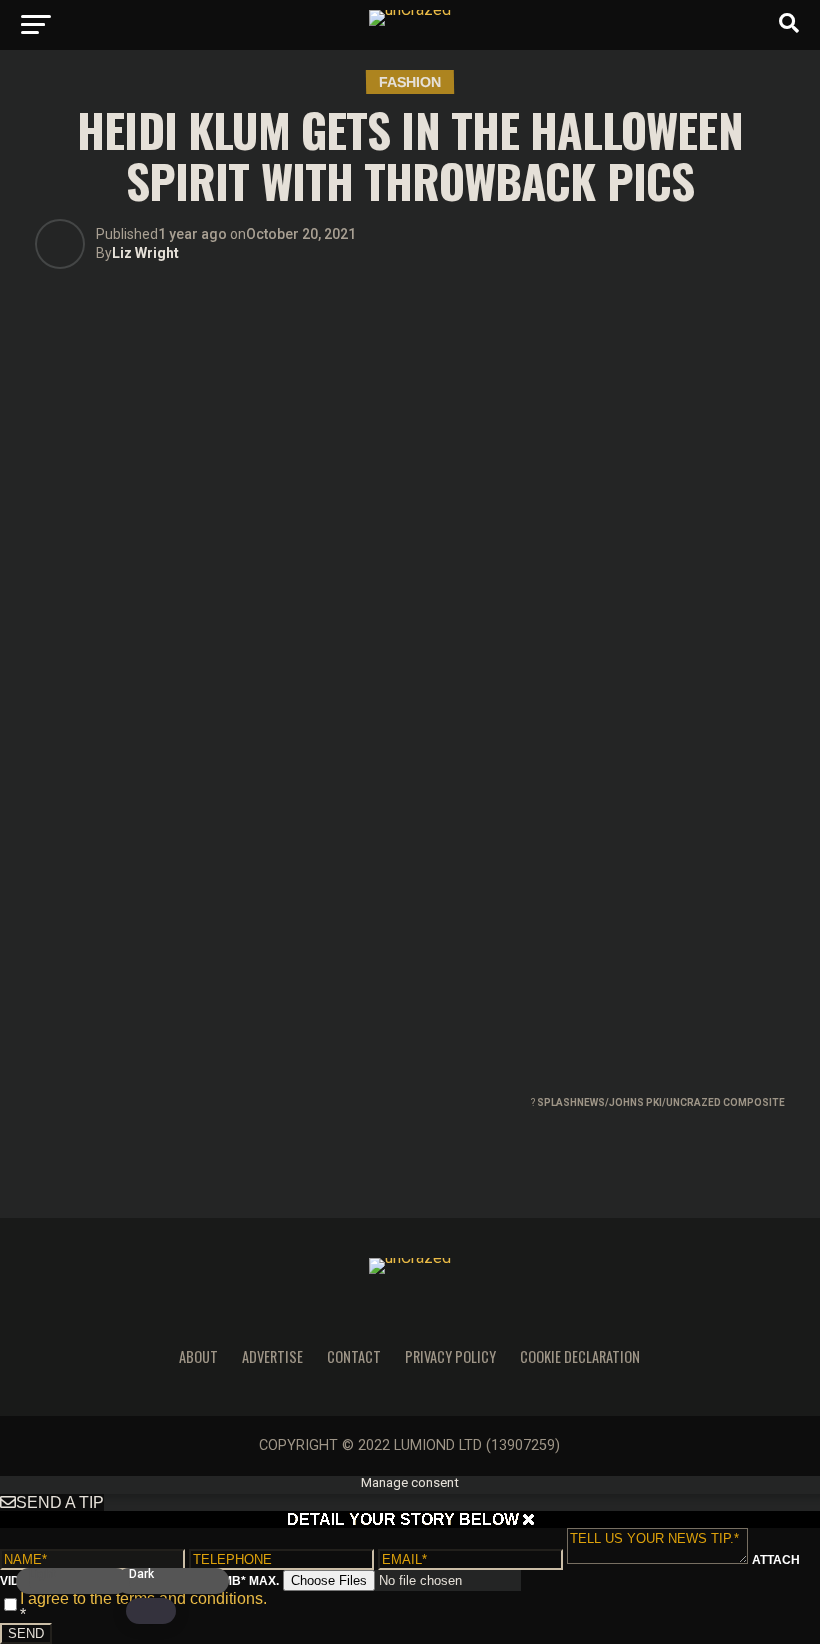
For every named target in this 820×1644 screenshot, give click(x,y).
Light (42, 1574)
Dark (141, 1574)
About (198, 1356)
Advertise (272, 1356)
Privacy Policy (450, 1356)
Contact (354, 1356)
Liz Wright (145, 253)
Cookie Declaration (580, 1356)
